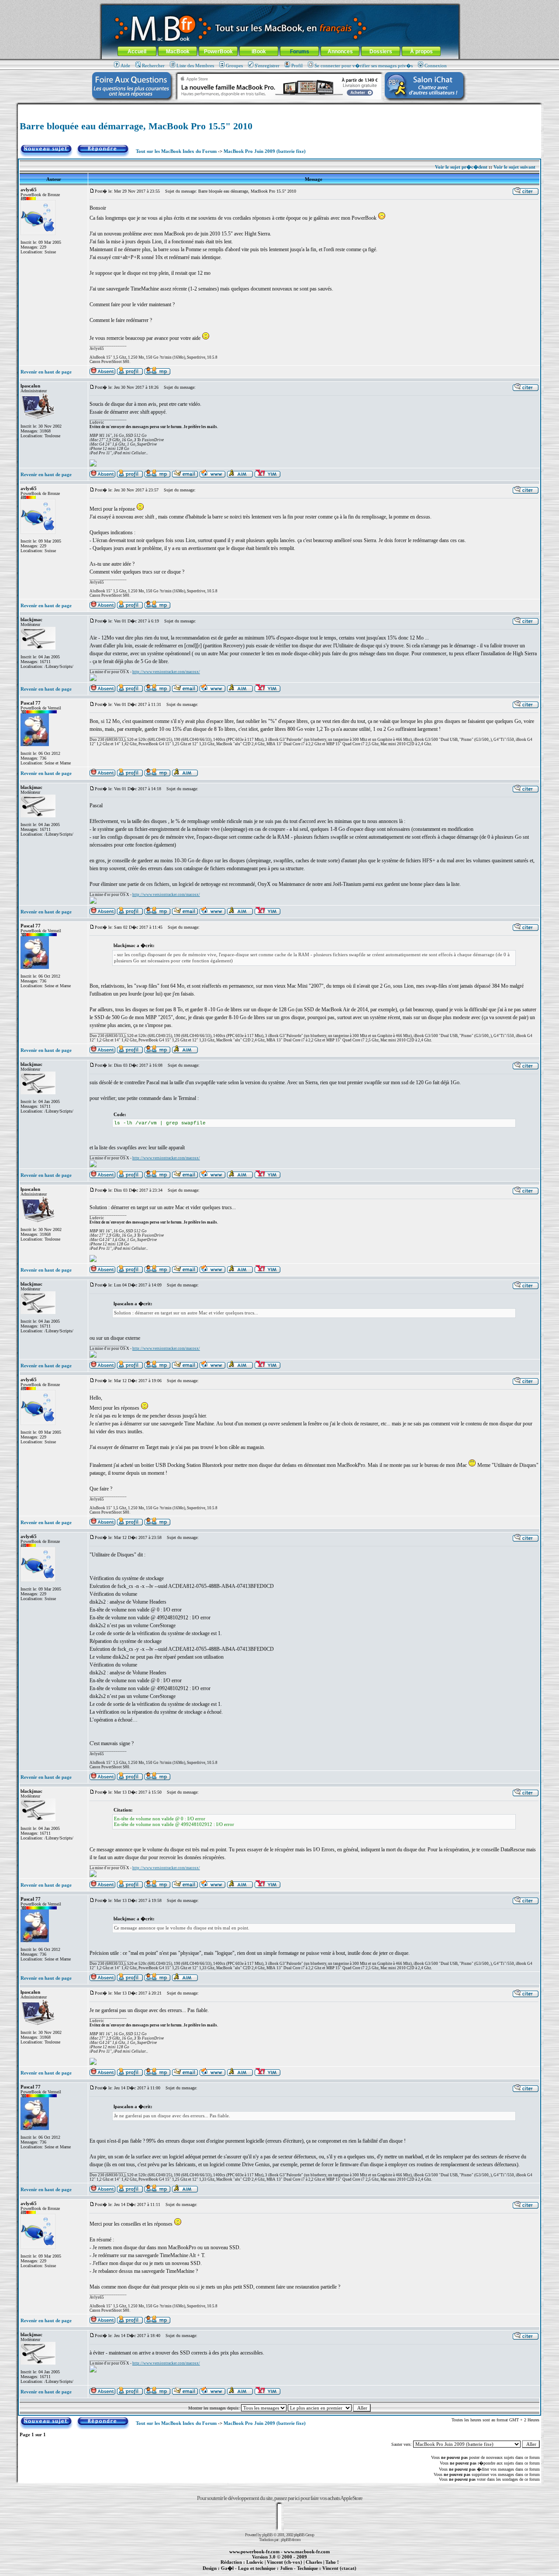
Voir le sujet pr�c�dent (461, 167)
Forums (300, 52)
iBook (259, 52)
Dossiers (381, 52)
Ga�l (227, 2568)
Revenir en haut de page (46, 372)
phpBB (267, 2535)
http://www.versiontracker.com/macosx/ (166, 672)
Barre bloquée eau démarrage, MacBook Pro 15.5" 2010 (136, 126)
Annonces (340, 52)
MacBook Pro (249, 2573)
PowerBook (218, 52)
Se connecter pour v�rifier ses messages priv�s (364, 66)
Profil (297, 66)
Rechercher (153, 66)
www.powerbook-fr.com (254, 2552)
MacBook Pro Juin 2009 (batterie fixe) (265, 151)
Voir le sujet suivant (514, 167)
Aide (125, 66)
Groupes (234, 66)
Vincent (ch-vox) (285, 2562)
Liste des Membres (195, 66)
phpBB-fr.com (291, 2540)
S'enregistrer (267, 66)
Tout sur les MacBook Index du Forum (176, 151)
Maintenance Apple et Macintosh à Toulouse (293, 2573)
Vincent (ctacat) (339, 2568)
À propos (421, 52)
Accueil (137, 52)
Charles (314, 2562)
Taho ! (332, 2562)
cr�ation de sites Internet (336, 2573)
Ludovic (255, 2562)
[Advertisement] (279, 108)
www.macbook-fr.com (307, 2552)
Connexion (436, 66)
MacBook (178, 52)
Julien (286, 2568)
